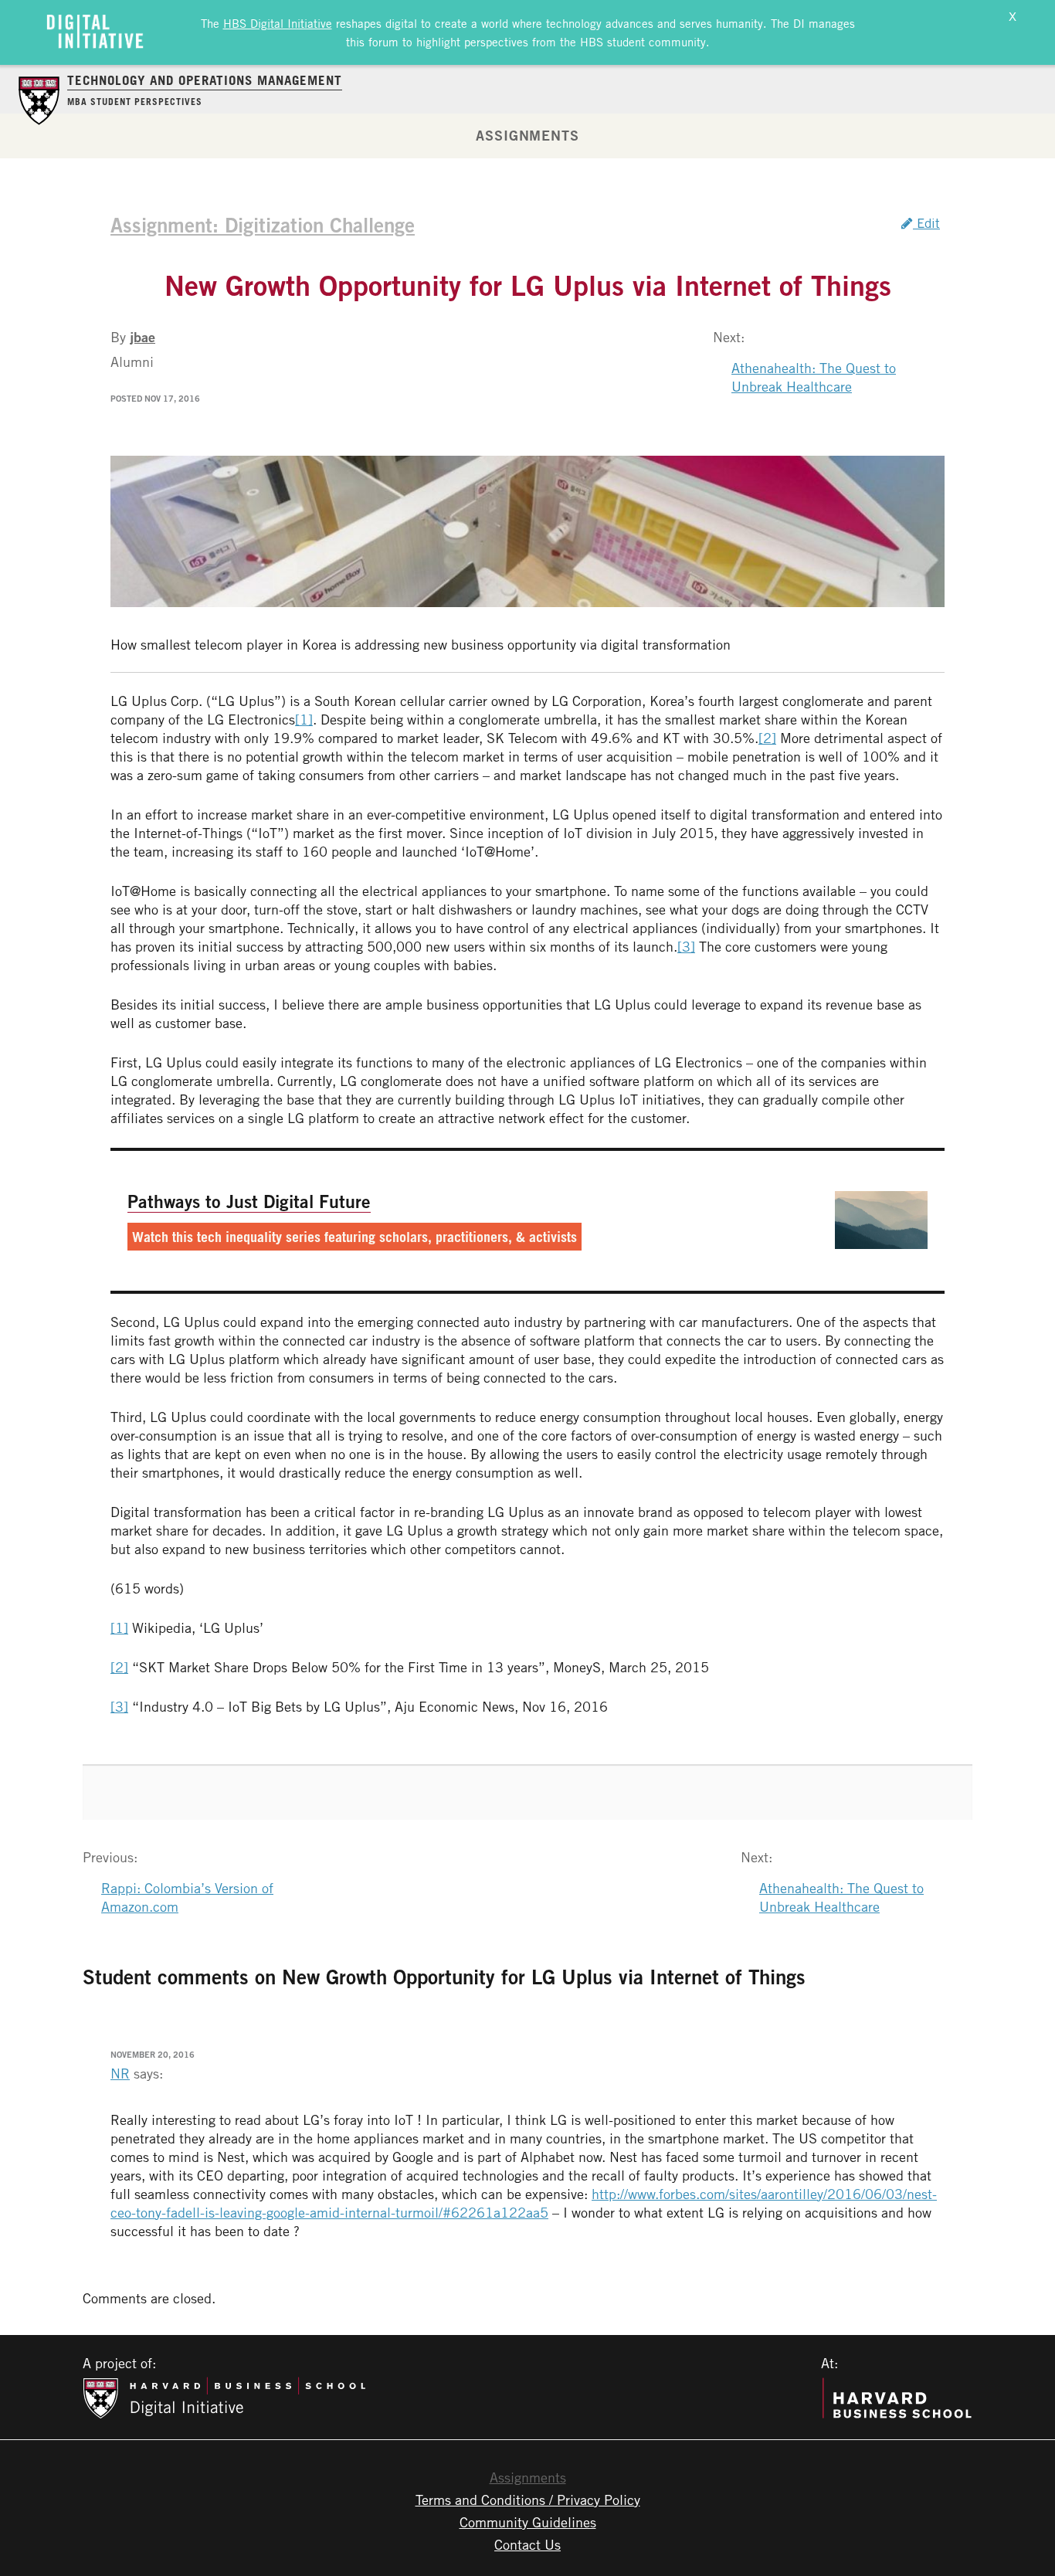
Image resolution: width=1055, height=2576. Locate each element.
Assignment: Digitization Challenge (263, 225)
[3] (686, 946)
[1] (304, 719)
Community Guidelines (528, 2522)
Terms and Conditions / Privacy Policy (528, 2500)
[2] (767, 738)
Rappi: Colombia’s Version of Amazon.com (187, 1897)
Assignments (527, 135)
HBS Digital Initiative (278, 23)
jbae (142, 337)
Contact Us (527, 2544)
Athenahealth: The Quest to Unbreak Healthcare (814, 377)
